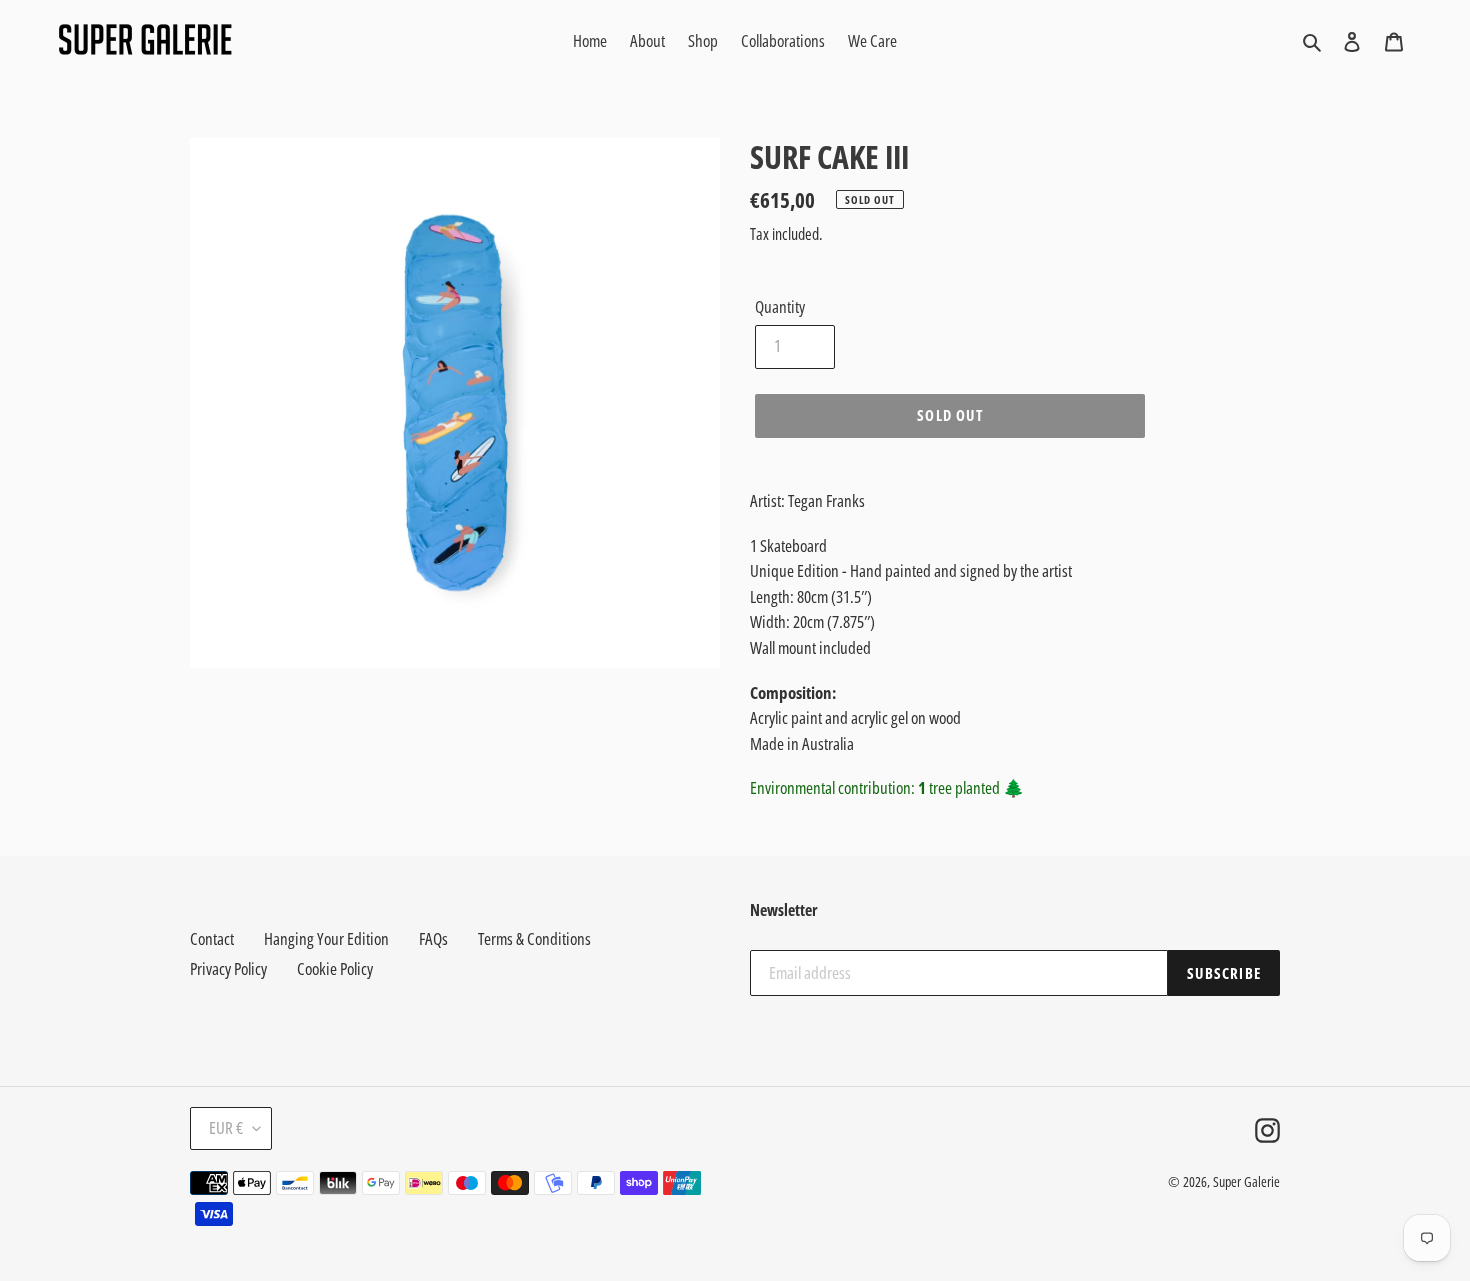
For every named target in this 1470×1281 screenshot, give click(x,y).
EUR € (226, 1127)
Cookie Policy (335, 968)
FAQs (433, 938)
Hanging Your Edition (326, 938)
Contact (212, 938)
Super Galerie (1246, 1181)
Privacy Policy (228, 968)
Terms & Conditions (534, 938)
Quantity (780, 306)
